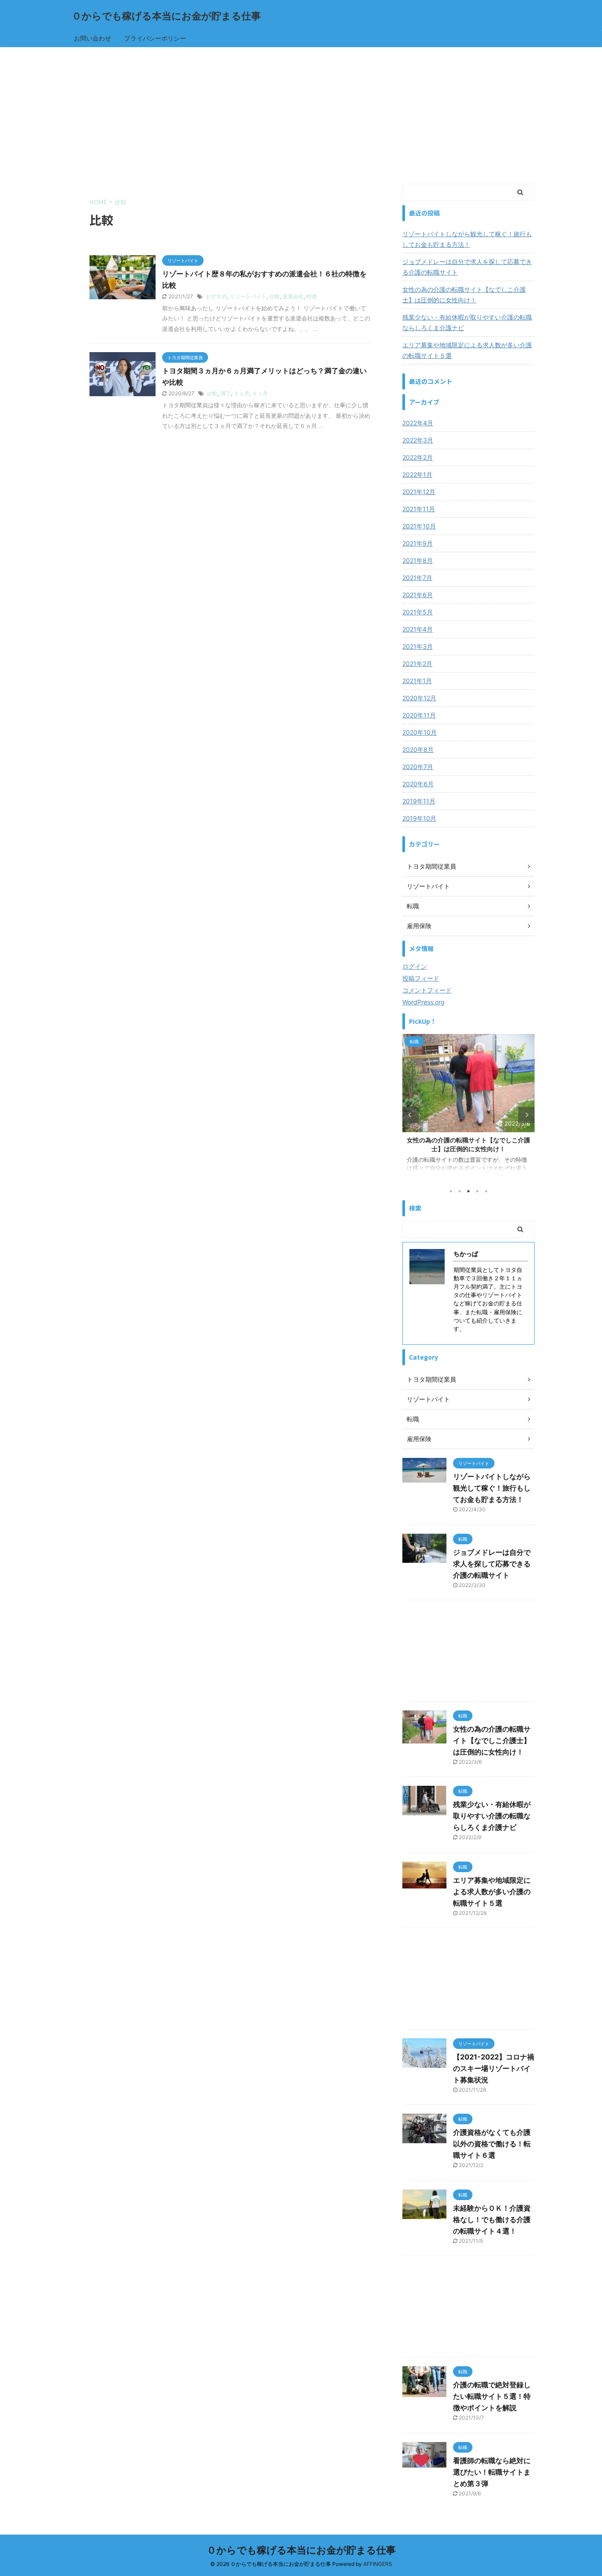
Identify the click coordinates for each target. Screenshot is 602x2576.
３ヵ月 (242, 393)
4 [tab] (477, 1191)
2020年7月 (418, 767)
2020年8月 (418, 749)
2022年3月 (418, 440)
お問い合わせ (93, 38)
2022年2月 (418, 457)
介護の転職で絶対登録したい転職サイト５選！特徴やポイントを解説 (492, 2396)
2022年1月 (417, 474)
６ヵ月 (260, 393)
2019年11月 (419, 801)
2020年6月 (418, 784)
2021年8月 (418, 560)
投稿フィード (421, 978)
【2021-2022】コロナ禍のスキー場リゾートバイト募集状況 (494, 2068)
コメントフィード (427, 990)
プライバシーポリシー (155, 38)
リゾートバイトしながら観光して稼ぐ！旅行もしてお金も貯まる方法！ (467, 239)
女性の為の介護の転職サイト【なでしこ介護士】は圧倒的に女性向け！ (464, 295)
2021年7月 (417, 578)
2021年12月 (419, 492)
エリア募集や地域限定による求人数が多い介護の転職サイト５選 (467, 350)
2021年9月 (418, 543)
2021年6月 (418, 595)
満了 (226, 393)
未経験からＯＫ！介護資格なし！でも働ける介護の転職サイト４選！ (492, 2219)
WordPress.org (424, 1002)
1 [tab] (451, 1191)
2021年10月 (419, 526)
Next (526, 1115)
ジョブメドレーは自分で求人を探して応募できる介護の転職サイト (467, 267)
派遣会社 (293, 296)
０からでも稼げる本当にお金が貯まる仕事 (166, 16)
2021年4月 (418, 629)
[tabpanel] (468, 1107)
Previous (411, 1115)
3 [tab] (468, 1191)
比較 (275, 296)
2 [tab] (460, 1191)
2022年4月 (418, 423)
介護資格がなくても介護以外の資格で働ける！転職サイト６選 (492, 2144)
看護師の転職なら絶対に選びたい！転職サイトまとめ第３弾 (492, 2472)
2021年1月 (417, 681)
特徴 (312, 296)
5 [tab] (486, 1191)
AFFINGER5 (377, 2564)
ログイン (415, 966)
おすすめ (216, 296)
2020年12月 (419, 698)
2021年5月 (418, 612)
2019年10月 (419, 818)
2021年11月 (419, 509)
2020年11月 (419, 715)
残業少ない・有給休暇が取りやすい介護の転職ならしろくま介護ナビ (467, 322)
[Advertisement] (301, 113)
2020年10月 (420, 732)
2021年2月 (417, 664)
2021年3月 (418, 646)
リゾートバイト (248, 296)
